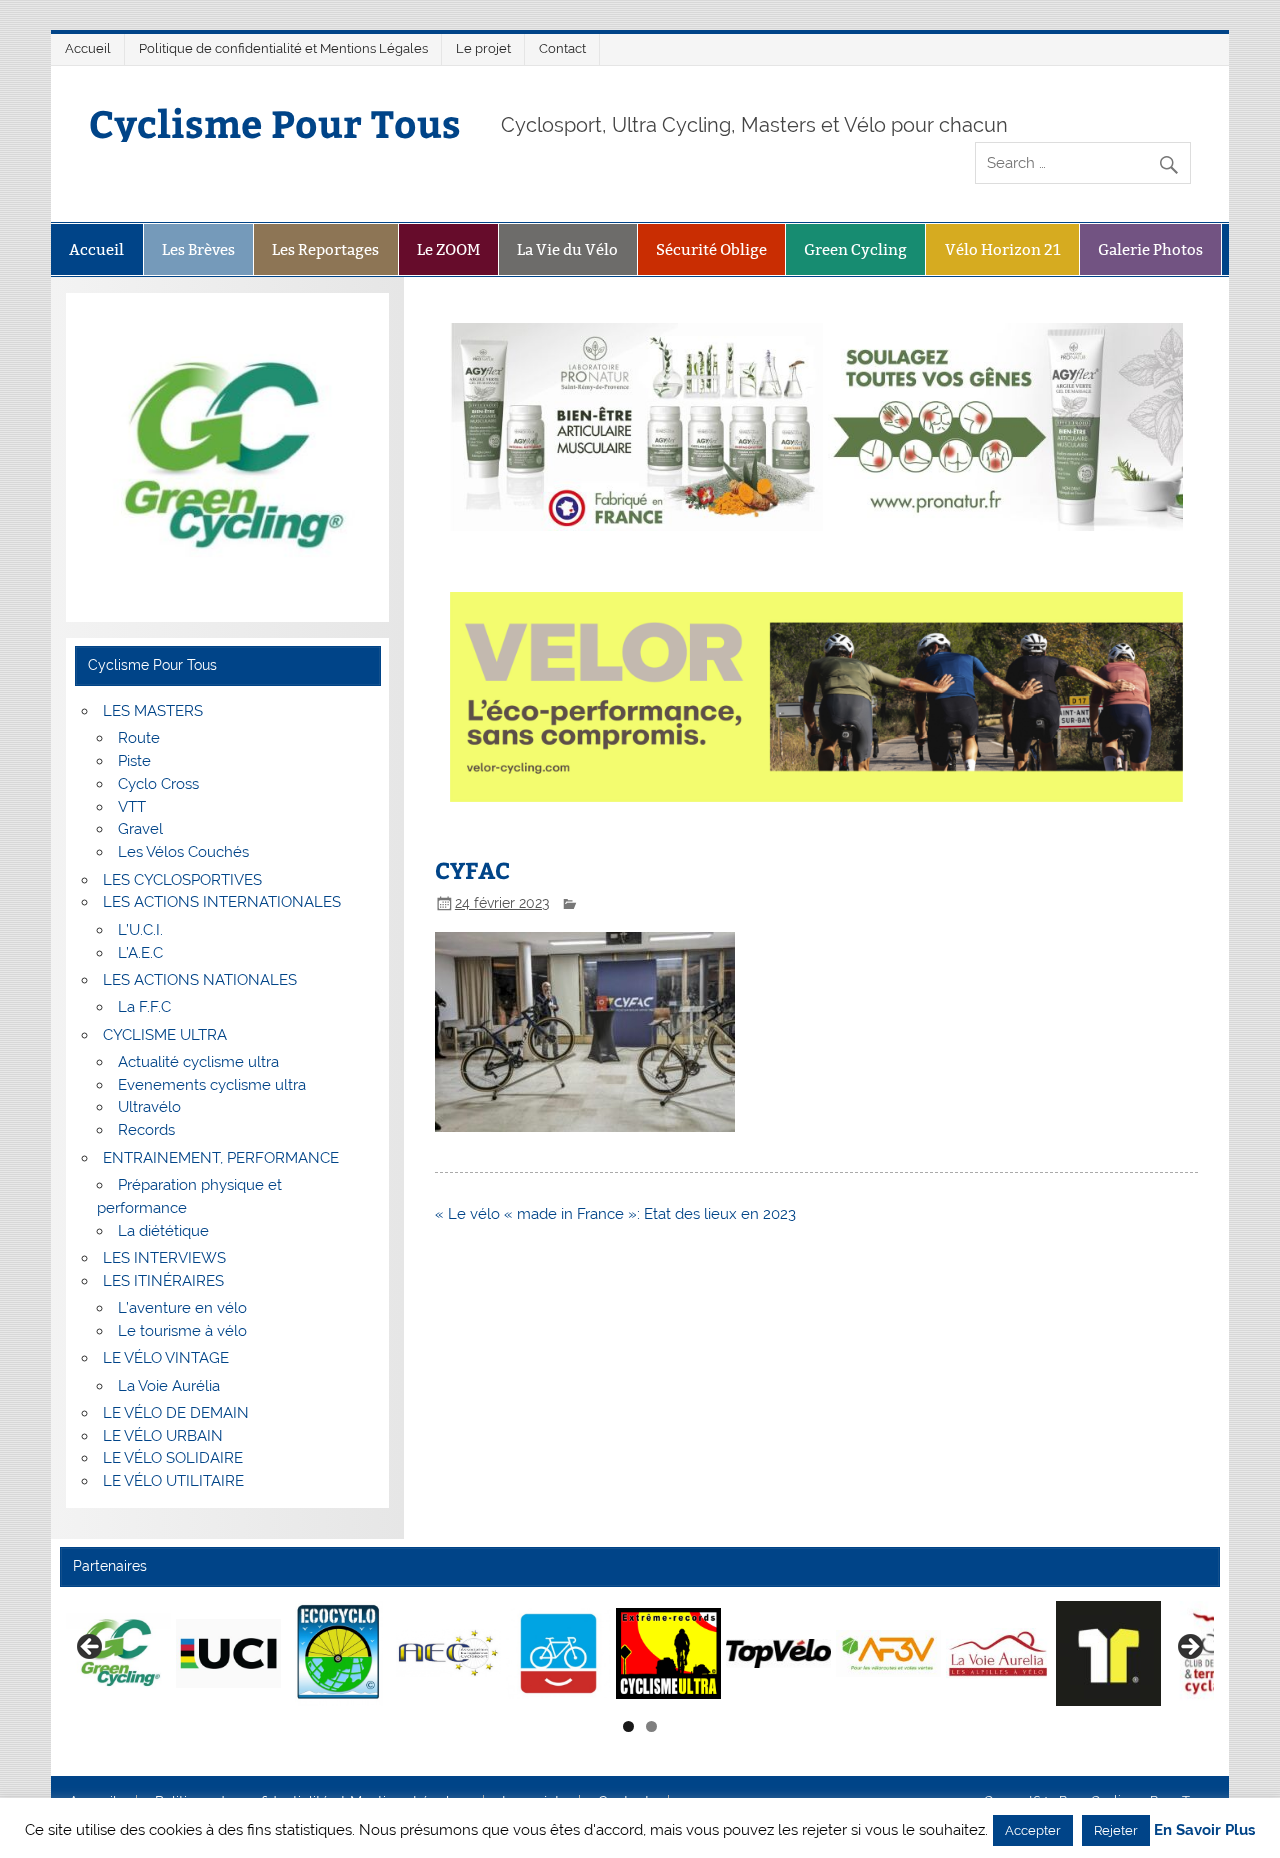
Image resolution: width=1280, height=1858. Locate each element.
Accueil (88, 48)
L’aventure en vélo (182, 1308)
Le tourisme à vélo (182, 1331)
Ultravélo (149, 1107)
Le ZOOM (448, 249)
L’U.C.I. (140, 930)
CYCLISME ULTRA (165, 1035)
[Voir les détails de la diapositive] (118, 1653)
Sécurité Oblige (711, 249)
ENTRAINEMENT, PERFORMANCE (221, 1158)
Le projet (483, 48)
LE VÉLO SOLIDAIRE (173, 1458)
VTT (132, 807)
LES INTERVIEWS (164, 1258)
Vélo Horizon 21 (1003, 249)
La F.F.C (144, 1007)
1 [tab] (628, 1726)
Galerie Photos (1150, 249)
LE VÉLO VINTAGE (166, 1358)
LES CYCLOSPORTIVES (182, 880)
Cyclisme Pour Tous (275, 122)
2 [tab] (651, 1726)
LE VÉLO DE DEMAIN (176, 1413)
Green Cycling (855, 249)
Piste (134, 761)
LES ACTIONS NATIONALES (200, 980)
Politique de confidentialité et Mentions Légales (283, 48)
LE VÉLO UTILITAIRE (173, 1481)
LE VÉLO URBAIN (163, 1436)
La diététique (163, 1231)
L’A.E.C (140, 953)
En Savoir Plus (1204, 1830)
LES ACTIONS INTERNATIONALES (222, 902)
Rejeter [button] (1116, 1830)
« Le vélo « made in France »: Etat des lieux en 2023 (615, 1214)
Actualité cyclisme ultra (198, 1062)
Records (146, 1130)
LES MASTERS (153, 711)
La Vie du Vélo (567, 249)
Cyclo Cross (158, 784)
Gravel (140, 829)
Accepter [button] (1033, 1830)
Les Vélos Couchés (183, 852)
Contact (562, 48)
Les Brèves (198, 249)
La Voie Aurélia (169, 1386)
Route (139, 738)
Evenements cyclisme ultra (212, 1085)
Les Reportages (325, 249)
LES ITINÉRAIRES (163, 1281)
